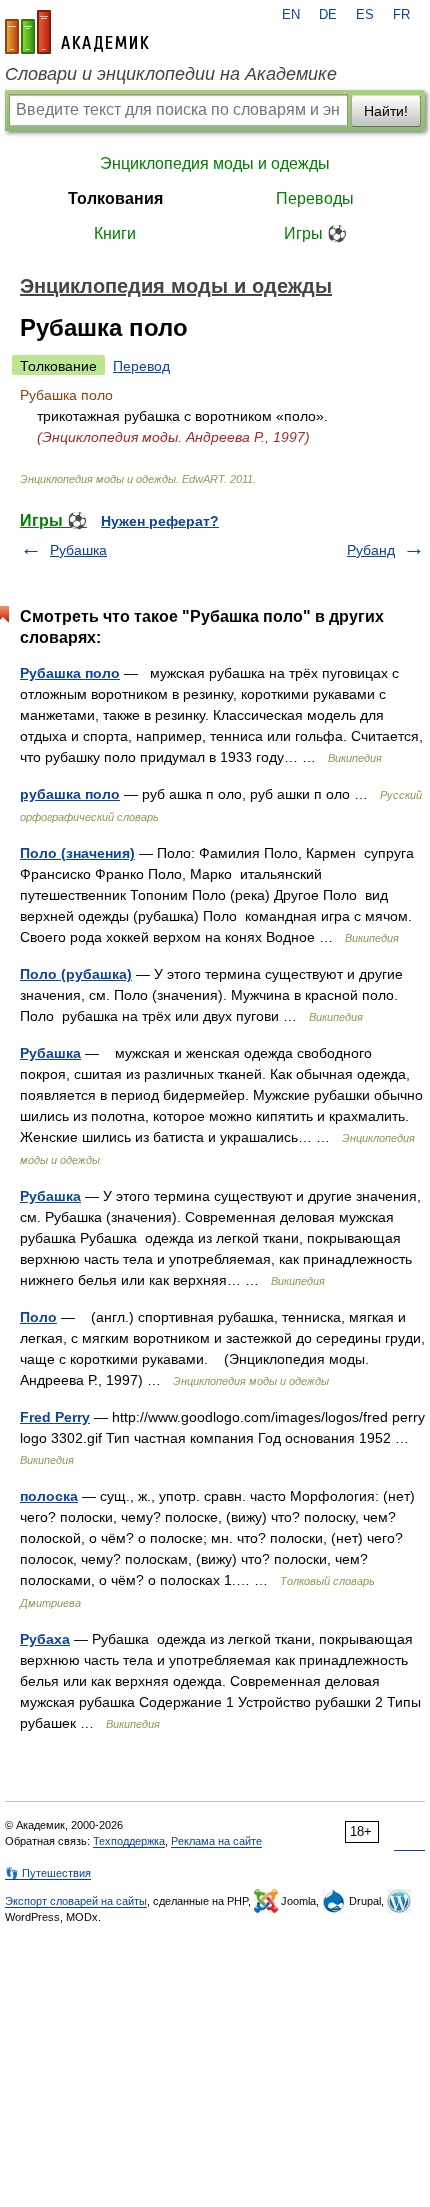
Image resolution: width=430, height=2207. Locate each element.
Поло (38, 1317)
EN (291, 15)
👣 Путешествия (48, 1873)
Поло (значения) (77, 853)
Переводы (315, 198)
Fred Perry (55, 1417)
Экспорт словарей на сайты (76, 1901)
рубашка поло (70, 794)
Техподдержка (129, 1841)
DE (328, 15)
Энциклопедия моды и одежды (215, 163)
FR (401, 15)
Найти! (386, 111)
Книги (115, 233)
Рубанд (371, 550)
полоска (49, 1496)
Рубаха (45, 1639)
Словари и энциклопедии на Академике (171, 74)
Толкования (115, 198)
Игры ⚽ (315, 233)
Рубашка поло (70, 673)
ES (365, 15)
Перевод (141, 366)
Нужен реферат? (160, 521)
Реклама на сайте (216, 1841)
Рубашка (78, 550)
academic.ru (77, 32)
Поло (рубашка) (76, 974)
